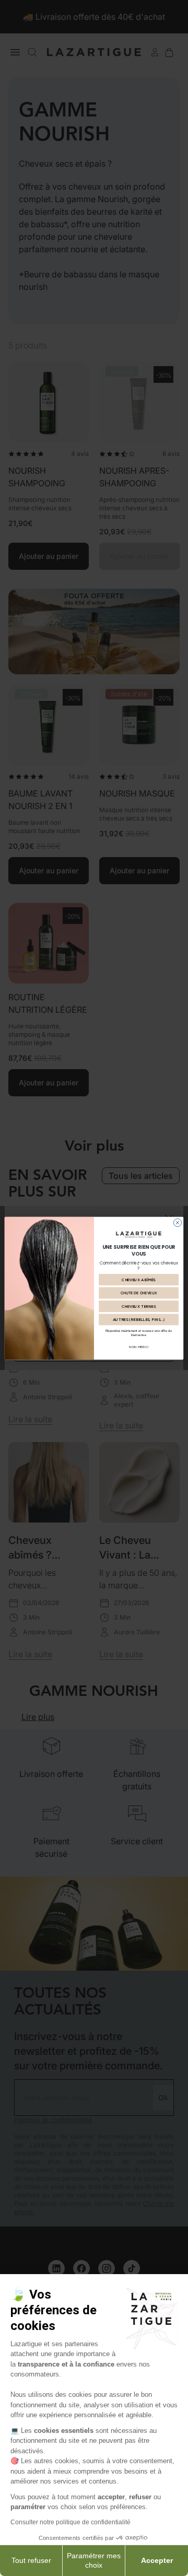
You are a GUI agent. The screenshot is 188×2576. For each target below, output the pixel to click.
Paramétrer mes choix (94, 2560)
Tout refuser (31, 2560)
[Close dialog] (177, 1222)
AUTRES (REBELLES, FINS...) (139, 1319)
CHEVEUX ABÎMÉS (139, 1279)
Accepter (157, 2560)
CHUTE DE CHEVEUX (139, 1292)
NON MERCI (139, 1347)
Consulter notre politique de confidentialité (70, 2522)
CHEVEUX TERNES (139, 1306)
